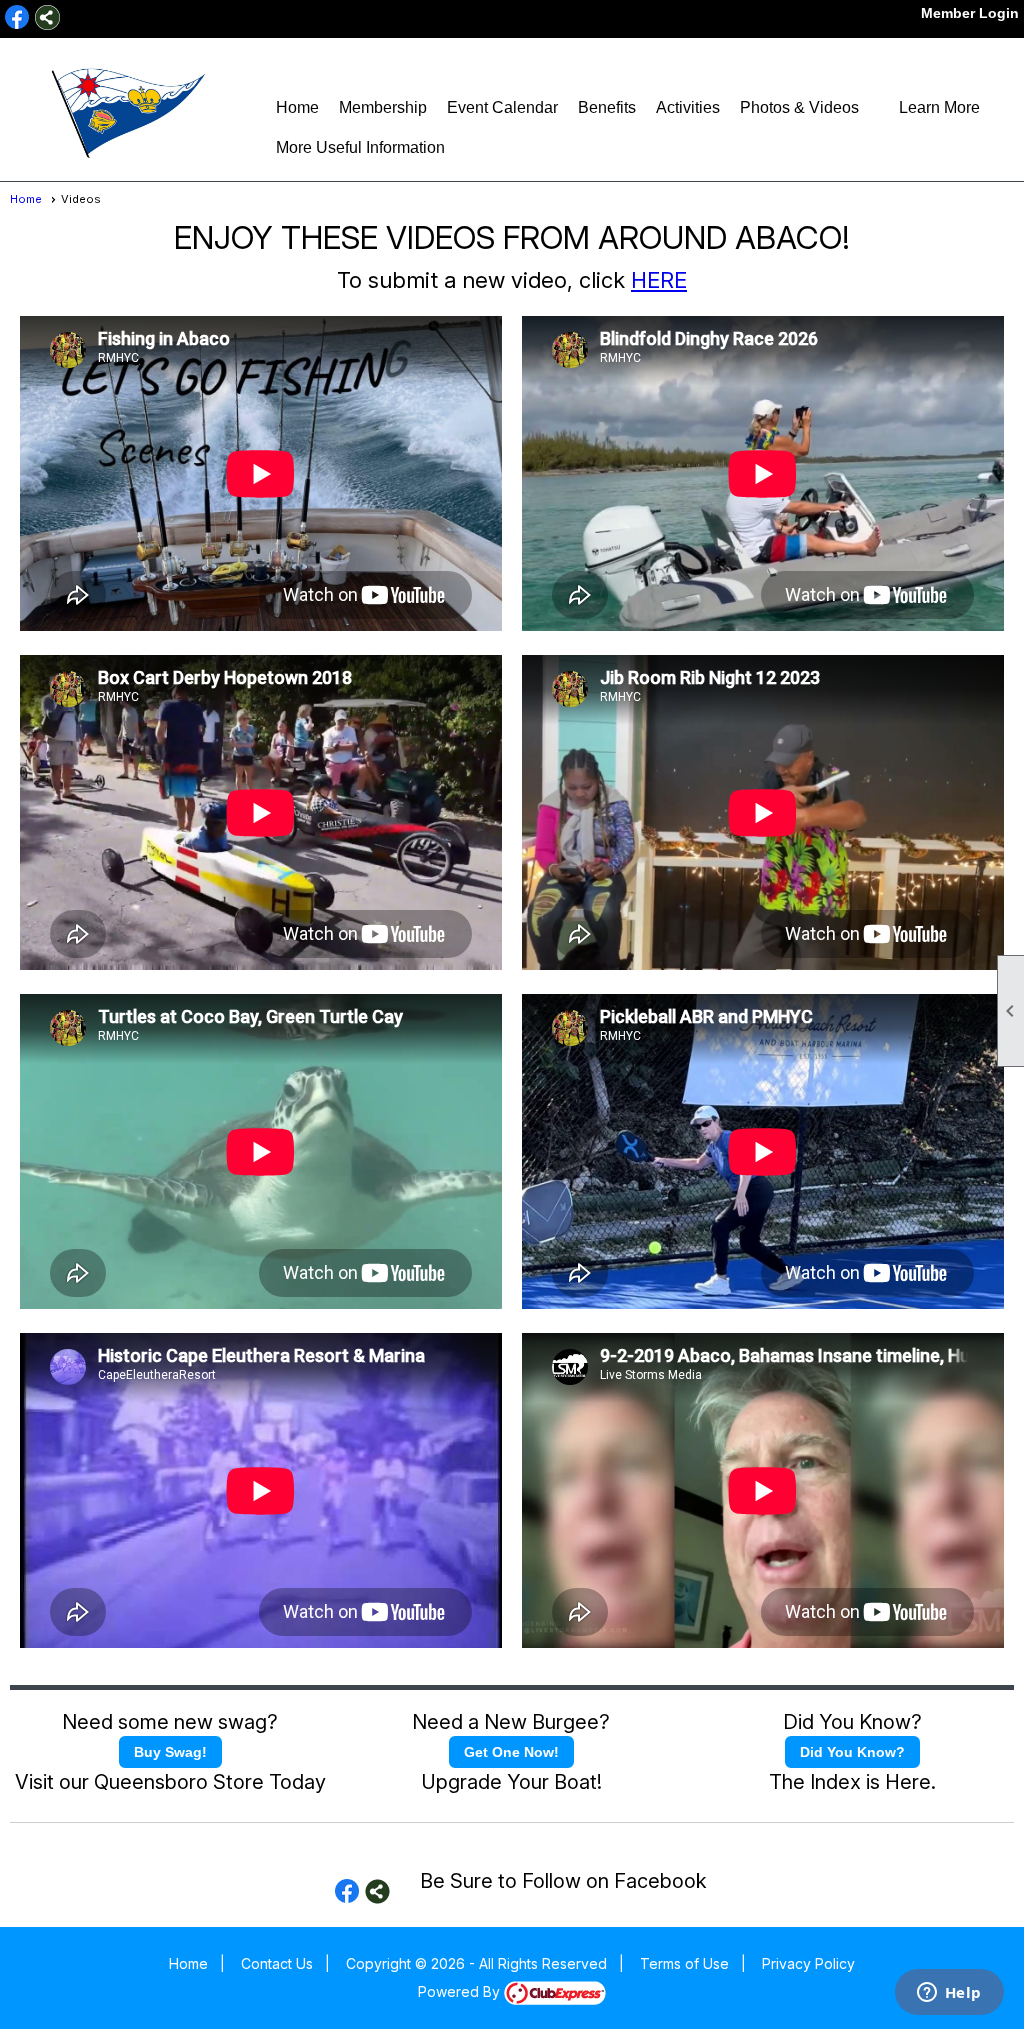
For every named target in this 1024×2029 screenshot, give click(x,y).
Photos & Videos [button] (799, 107)
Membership (383, 107)
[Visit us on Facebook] (17, 17)
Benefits (607, 107)
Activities (688, 107)
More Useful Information (360, 147)
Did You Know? (852, 1752)
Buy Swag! (170, 1752)
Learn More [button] (939, 107)
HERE (659, 280)
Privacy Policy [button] (808, 1963)
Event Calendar (502, 107)
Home (297, 107)
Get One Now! (511, 1752)
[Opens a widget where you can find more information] (949, 1994)
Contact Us (277, 1963)
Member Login (970, 13)
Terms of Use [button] (684, 1963)
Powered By (461, 1991)
